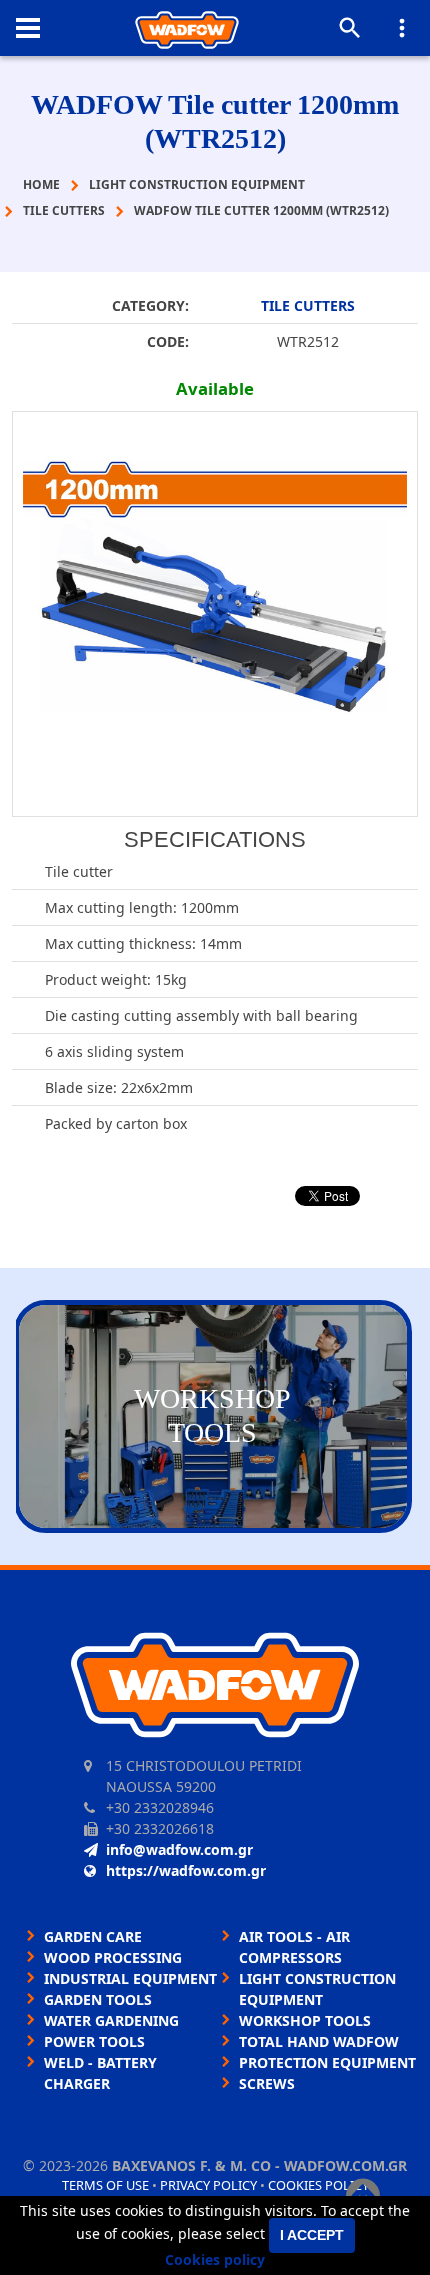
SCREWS (267, 2083)
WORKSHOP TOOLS (305, 2020)
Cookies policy (318, 2185)
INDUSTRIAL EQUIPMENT (130, 1978)
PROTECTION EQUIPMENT (327, 2062)
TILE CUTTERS (308, 305)
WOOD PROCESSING (113, 1957)
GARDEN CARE (93, 1936)
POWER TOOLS (94, 2041)
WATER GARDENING (111, 2020)
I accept (312, 2235)
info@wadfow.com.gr (179, 1849)
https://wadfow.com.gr (186, 1870)
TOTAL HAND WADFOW (319, 2041)
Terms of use (105, 2185)
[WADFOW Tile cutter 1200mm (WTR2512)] (215, 614)
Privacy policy (208, 2185)
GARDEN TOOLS (98, 1999)
